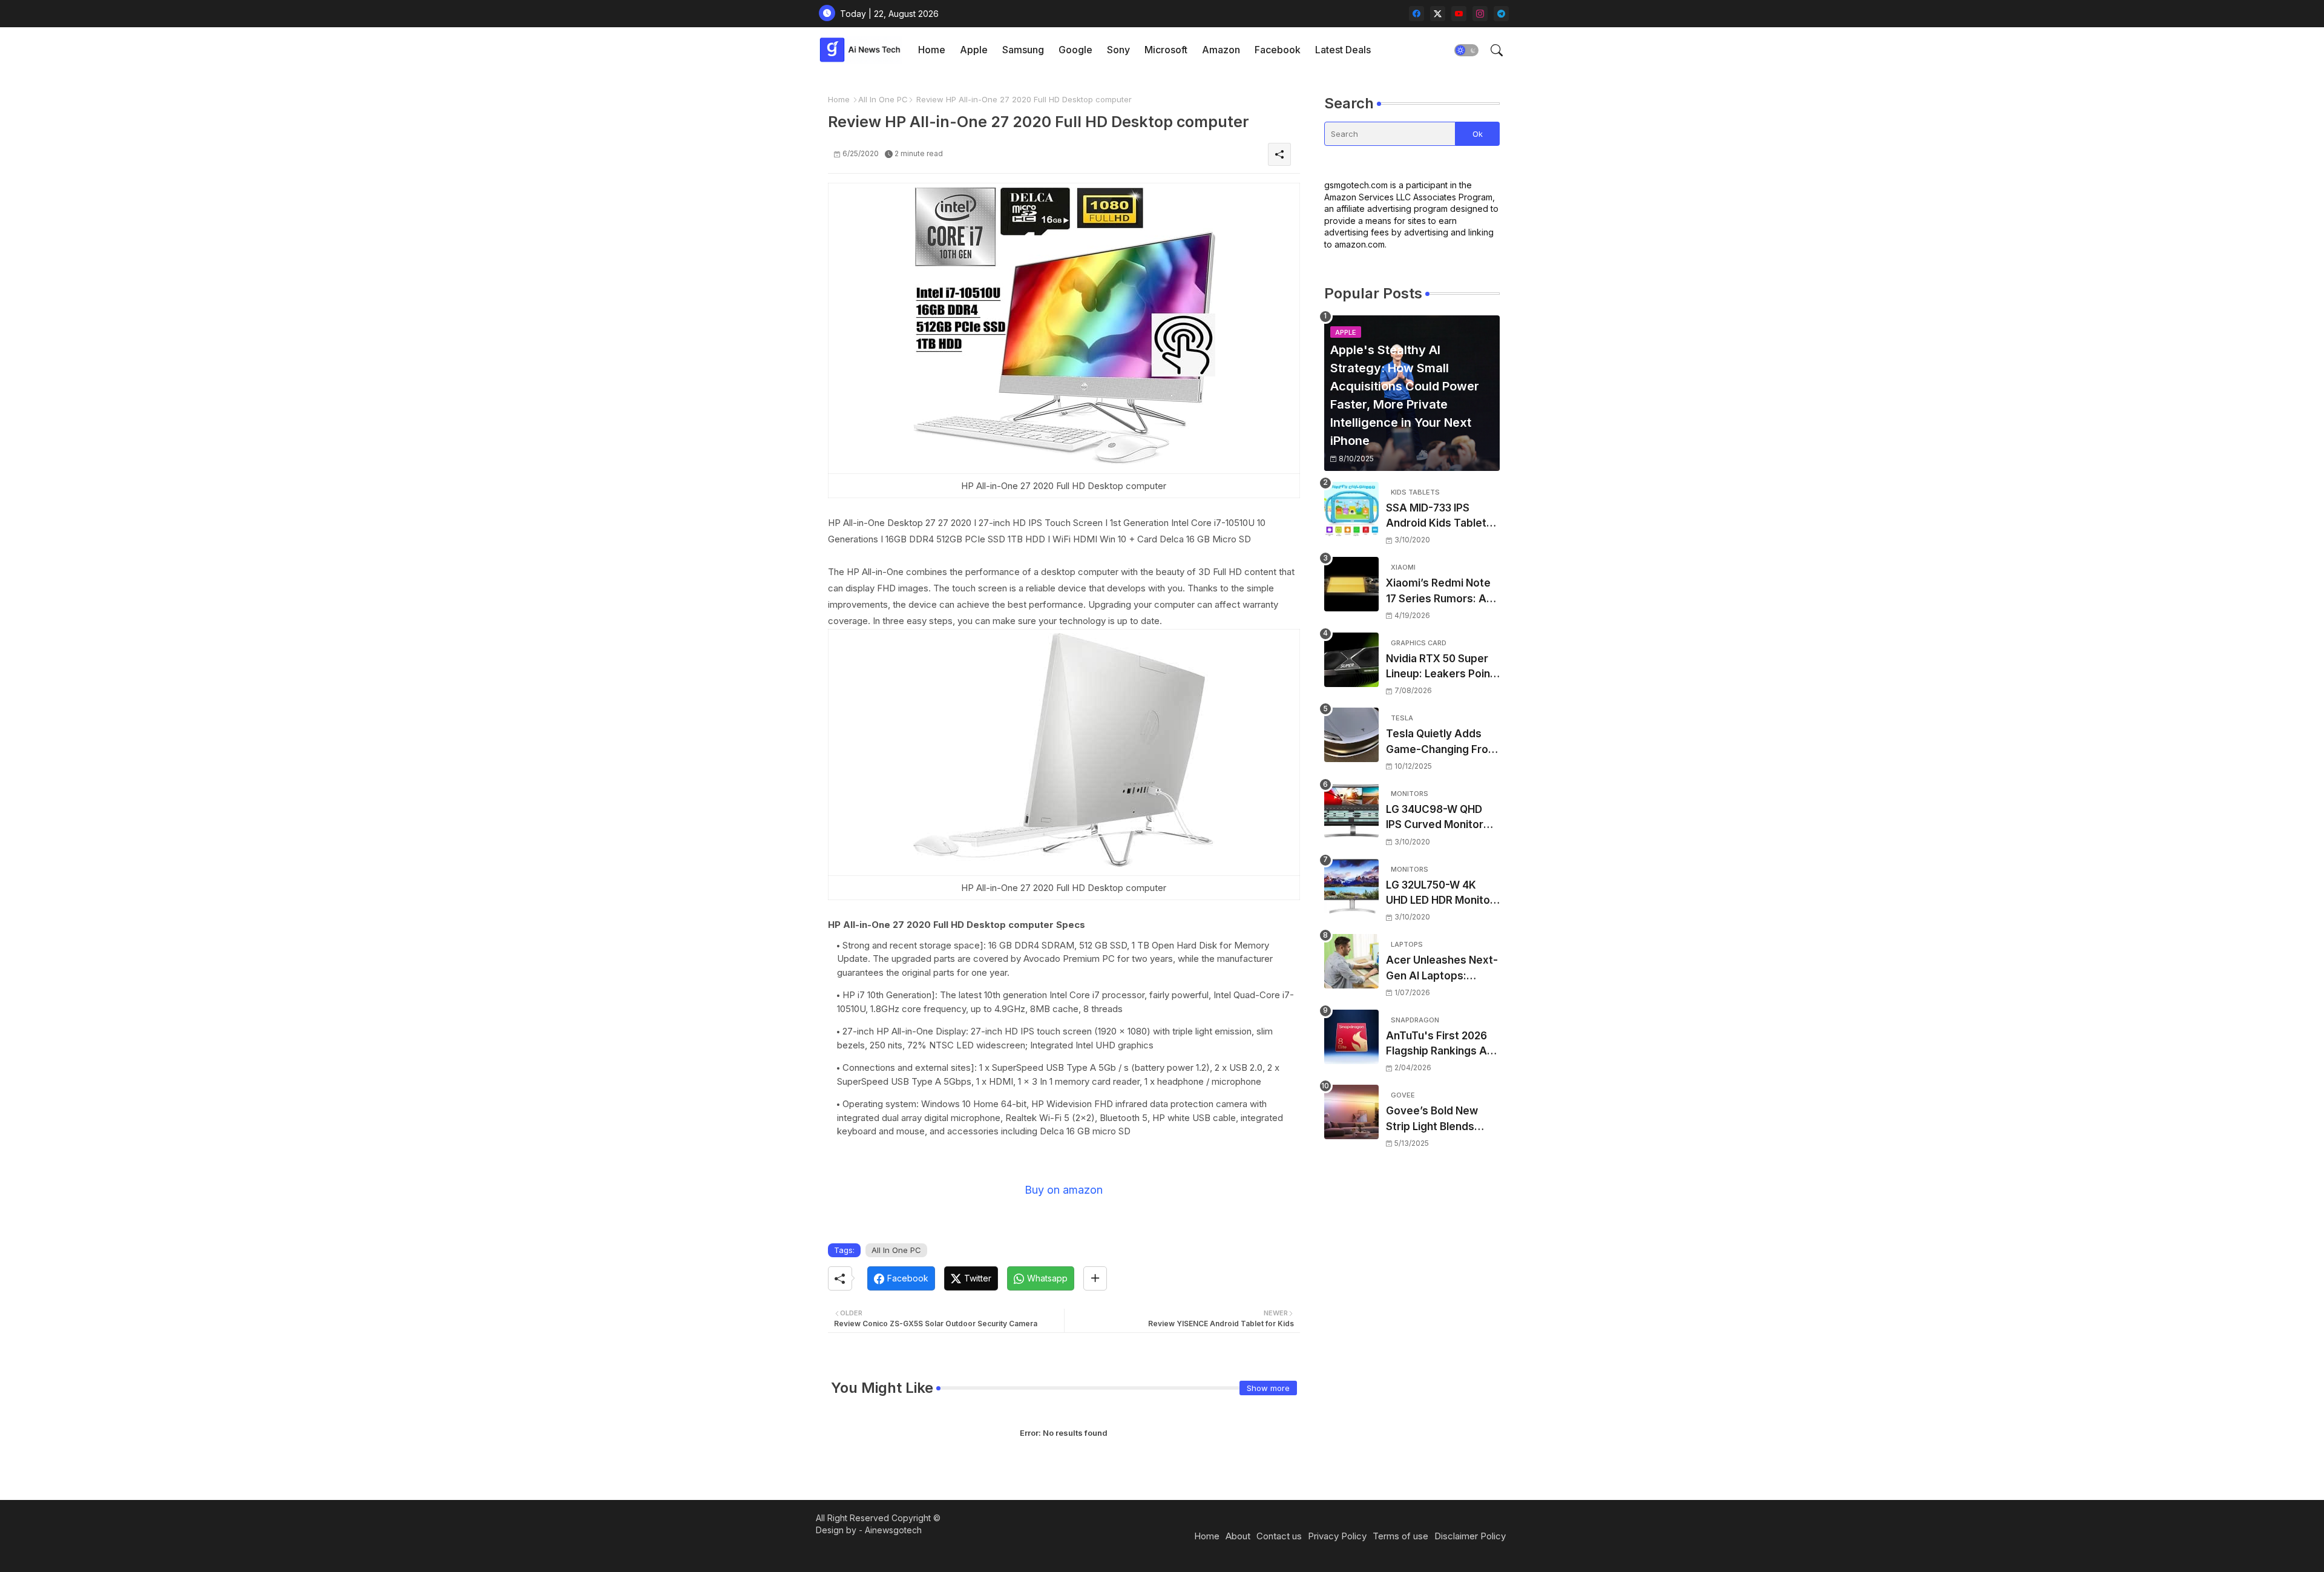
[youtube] (1459, 14)
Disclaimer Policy (1470, 1536)
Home (932, 50)
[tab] (932, 50)
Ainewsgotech (893, 1530)
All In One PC (883, 99)
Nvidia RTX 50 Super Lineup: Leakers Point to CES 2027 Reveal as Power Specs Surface (1442, 667)
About (1238, 1536)
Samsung (1023, 50)
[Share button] (1095, 1278)
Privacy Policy (1337, 1536)
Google (1075, 50)
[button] (1466, 50)
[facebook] (1416, 14)
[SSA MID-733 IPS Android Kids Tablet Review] (1351, 509)
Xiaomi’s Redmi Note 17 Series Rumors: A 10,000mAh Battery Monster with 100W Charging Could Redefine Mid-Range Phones (1438, 592)
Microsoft (1166, 50)
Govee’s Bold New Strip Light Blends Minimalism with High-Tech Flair (1441, 1120)
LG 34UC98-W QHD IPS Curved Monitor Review (1435, 818)
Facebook (1278, 50)
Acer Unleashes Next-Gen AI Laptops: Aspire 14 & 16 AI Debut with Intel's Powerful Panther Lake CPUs (1442, 969)
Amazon (1221, 50)
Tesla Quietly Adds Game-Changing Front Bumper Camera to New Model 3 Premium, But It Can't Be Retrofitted (1442, 742)
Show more (1268, 1388)
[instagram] (1480, 14)
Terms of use (1400, 1536)
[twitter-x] (1438, 14)
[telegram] (1501, 14)
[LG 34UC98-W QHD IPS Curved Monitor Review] (1351, 811)
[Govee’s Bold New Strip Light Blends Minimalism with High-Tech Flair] (1351, 1112)
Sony (1118, 50)
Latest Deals (1343, 50)
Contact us (1279, 1536)
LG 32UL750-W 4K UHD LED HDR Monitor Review (1440, 894)
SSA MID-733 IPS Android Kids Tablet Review (1436, 517)
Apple (974, 50)
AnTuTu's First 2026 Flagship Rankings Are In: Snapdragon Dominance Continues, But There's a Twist (1442, 1044)
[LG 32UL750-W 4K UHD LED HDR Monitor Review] (1351, 886)
